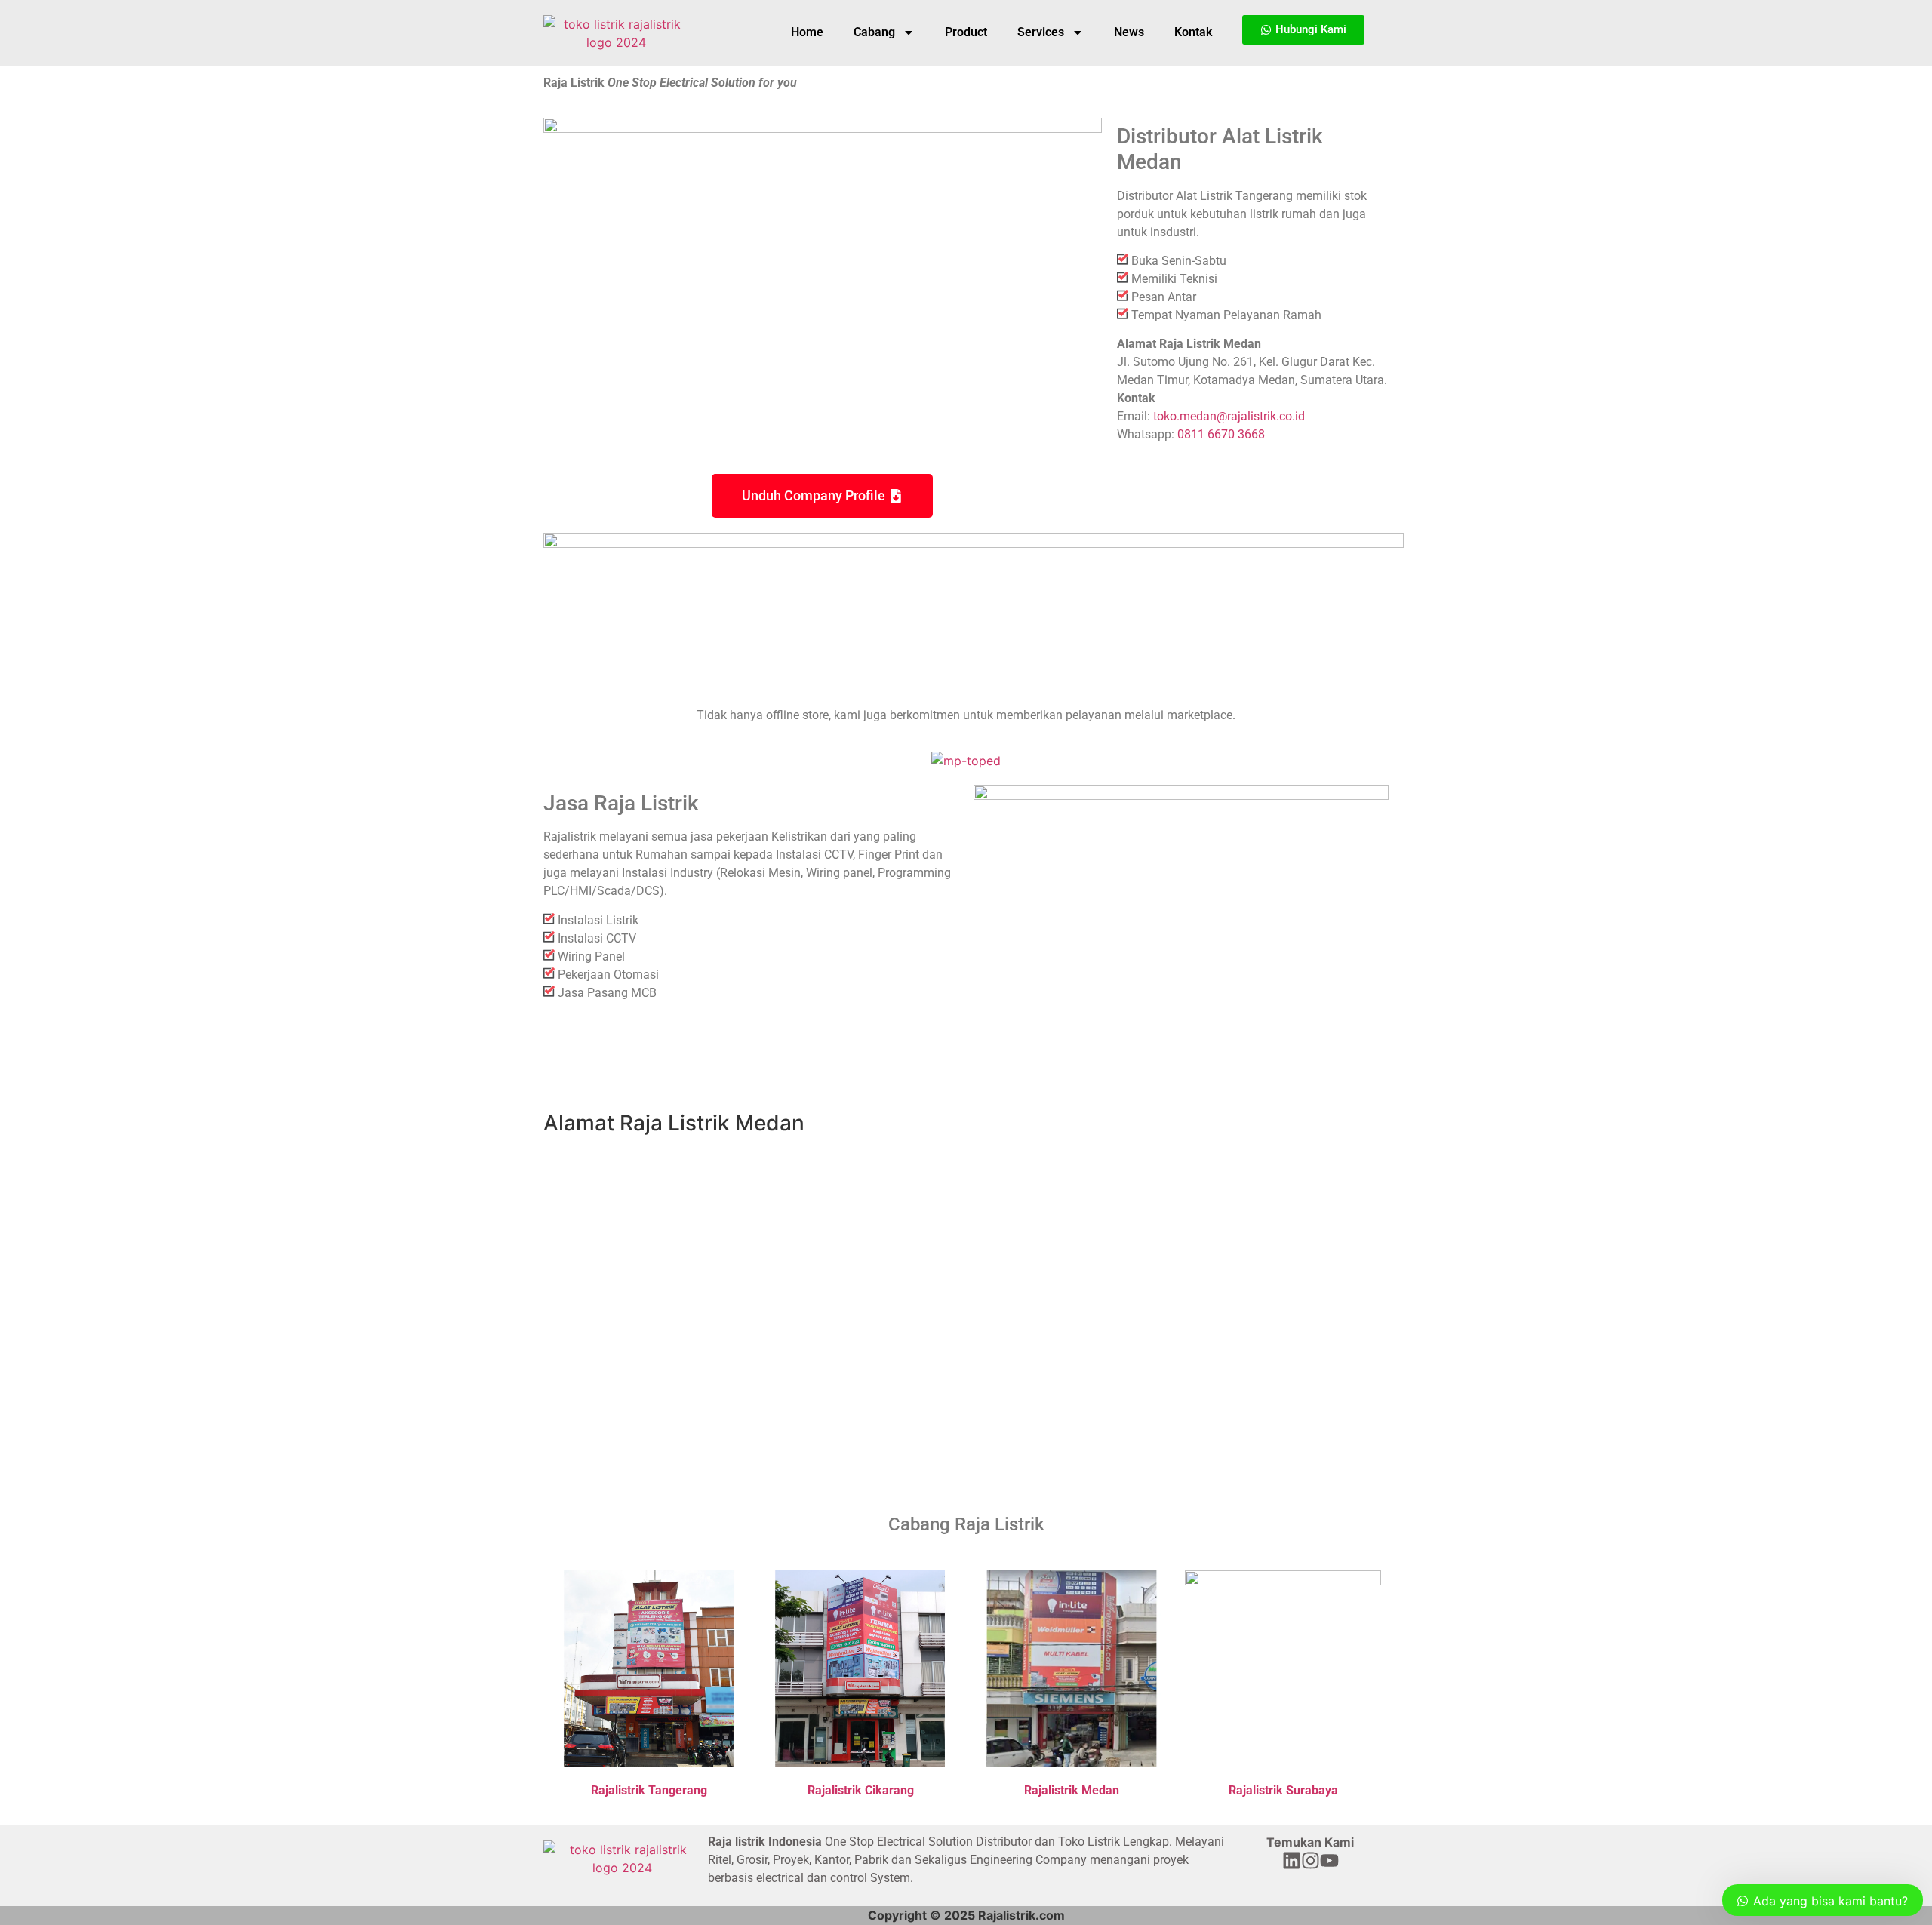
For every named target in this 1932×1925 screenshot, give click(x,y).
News (1129, 32)
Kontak (1193, 32)
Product (966, 32)
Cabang (874, 32)
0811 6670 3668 (1221, 434)
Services (1041, 32)
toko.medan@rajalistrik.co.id (1229, 416)
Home (807, 32)
